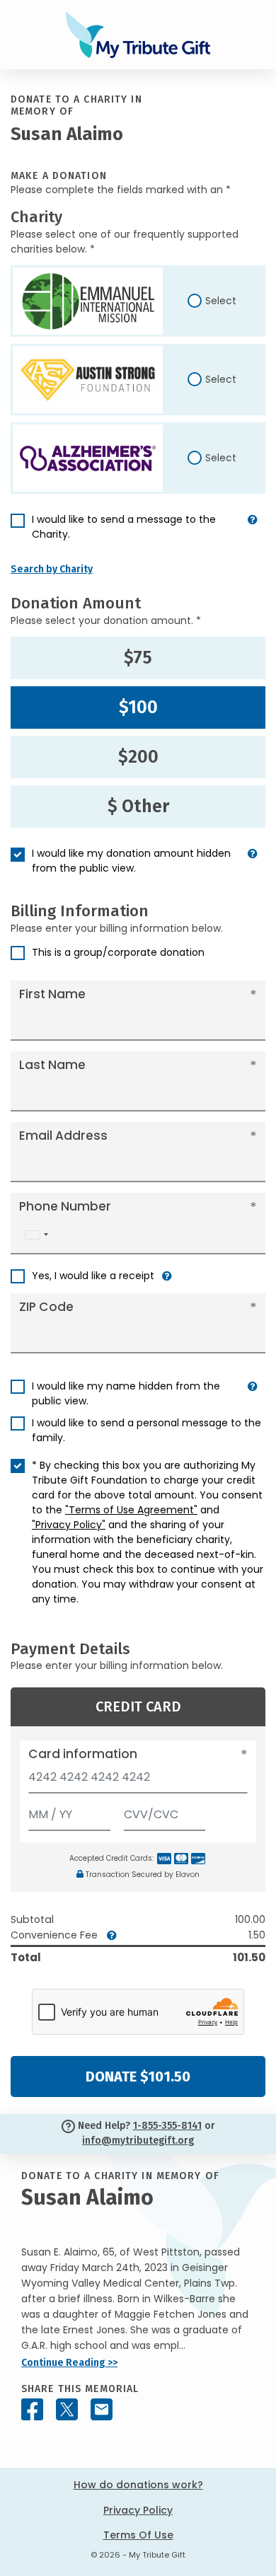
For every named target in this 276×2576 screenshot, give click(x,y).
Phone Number (65, 1206)
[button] (253, 533)
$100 (138, 707)
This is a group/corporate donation (118, 952)
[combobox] (36, 1235)
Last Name (52, 1065)
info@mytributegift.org (138, 2141)
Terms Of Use (138, 2535)
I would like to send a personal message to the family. (146, 1430)
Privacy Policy (138, 2510)
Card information (83, 1754)
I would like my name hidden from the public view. (126, 1393)
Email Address (63, 1136)
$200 (138, 757)
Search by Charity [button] (52, 569)
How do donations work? (138, 2485)
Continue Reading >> (69, 2363)
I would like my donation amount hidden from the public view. (131, 861)
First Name (52, 994)
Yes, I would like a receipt (93, 1276)
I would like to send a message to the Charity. (124, 527)
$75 (138, 658)
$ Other (138, 807)
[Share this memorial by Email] (102, 2409)
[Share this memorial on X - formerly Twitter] (67, 2409)
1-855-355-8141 (167, 2126)
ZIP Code (46, 1307)
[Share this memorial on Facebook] (32, 2409)
